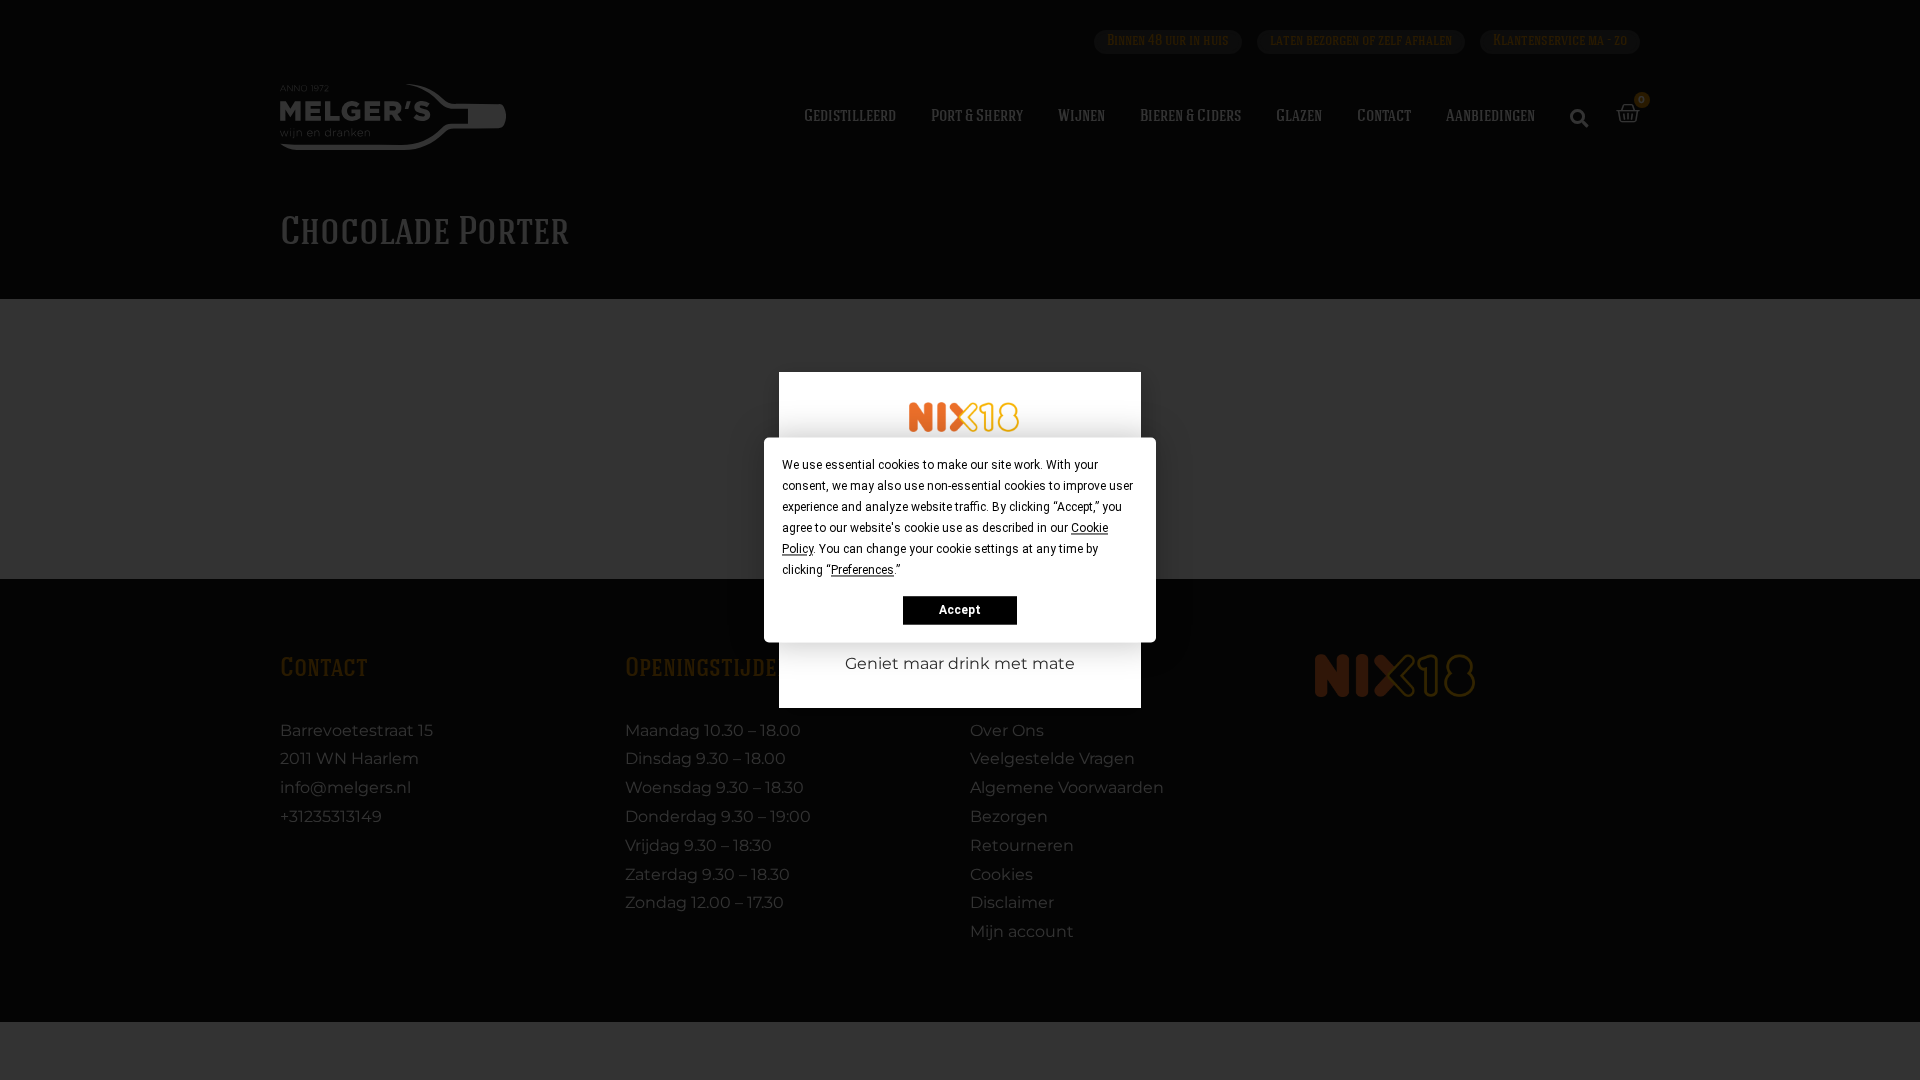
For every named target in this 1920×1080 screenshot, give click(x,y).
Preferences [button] (862, 570)
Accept (960, 610)
